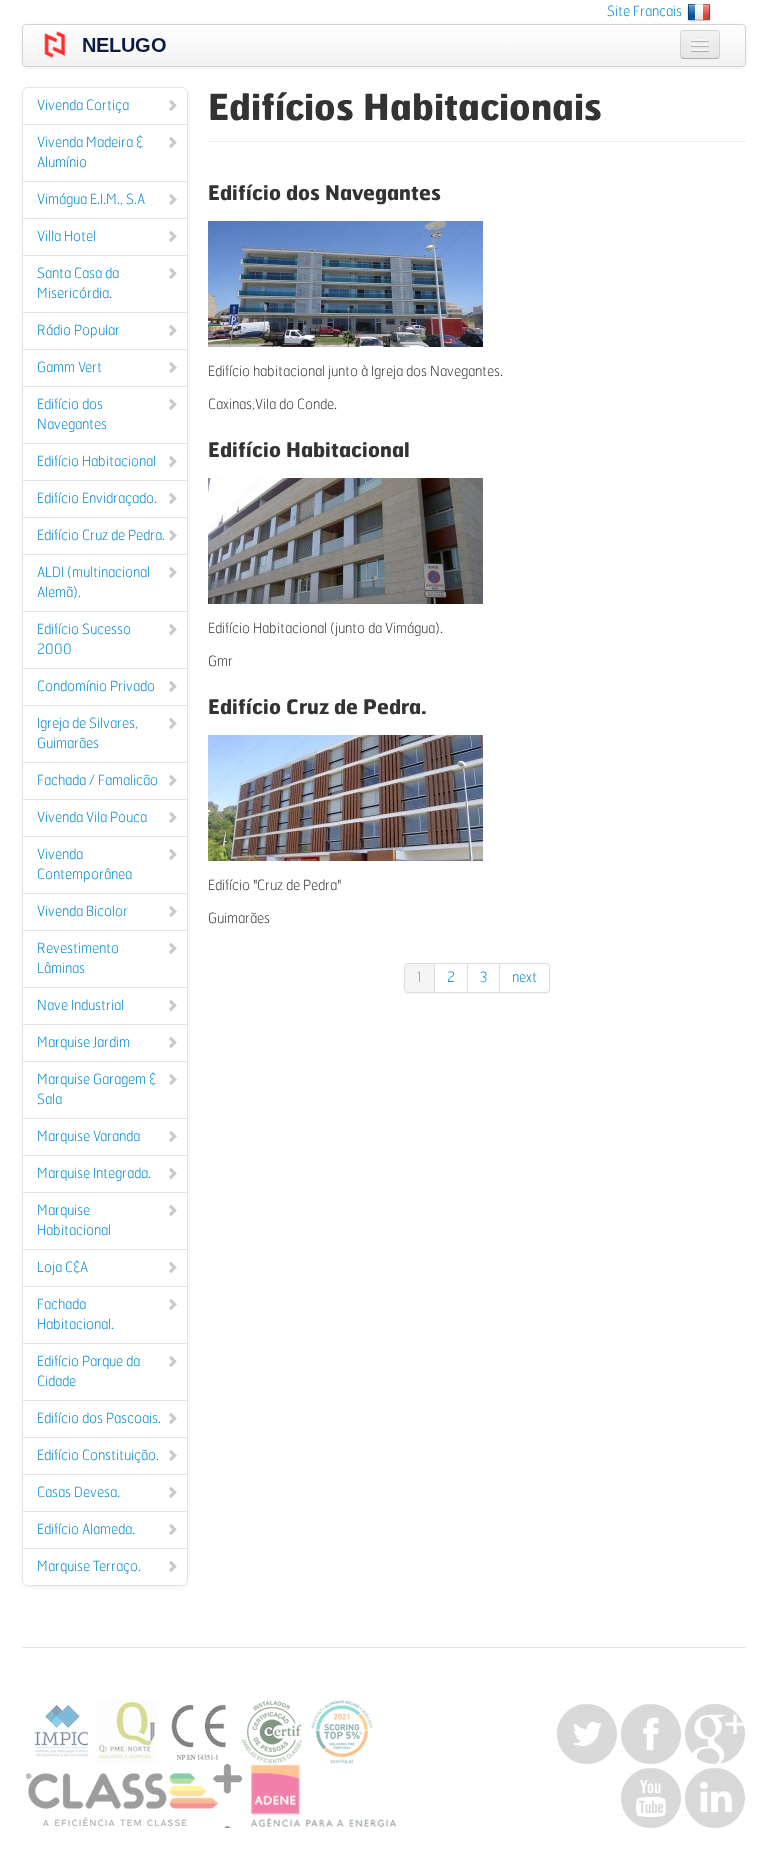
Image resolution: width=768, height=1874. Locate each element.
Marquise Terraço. (89, 1567)
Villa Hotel (66, 237)
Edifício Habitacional (96, 462)
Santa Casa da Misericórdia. (78, 284)
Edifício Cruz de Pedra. (101, 536)
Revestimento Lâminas (78, 959)
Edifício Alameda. (86, 1530)
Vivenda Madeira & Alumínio (90, 153)
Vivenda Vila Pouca (92, 818)
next (524, 978)
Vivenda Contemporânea (84, 865)
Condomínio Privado (96, 687)
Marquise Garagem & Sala (96, 1090)
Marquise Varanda (88, 1137)
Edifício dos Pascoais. (99, 1419)
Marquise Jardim (83, 1043)
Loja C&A (62, 1268)
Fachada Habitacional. (75, 1315)
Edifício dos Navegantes (72, 415)
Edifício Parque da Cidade (88, 1372)
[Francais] (699, 12)
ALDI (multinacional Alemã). (93, 583)
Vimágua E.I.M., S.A (91, 200)
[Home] (55, 44)
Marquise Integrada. (94, 1174)
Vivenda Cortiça (83, 106)
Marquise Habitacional (74, 1221)
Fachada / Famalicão (97, 781)
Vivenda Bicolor (82, 912)
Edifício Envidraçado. (97, 499)
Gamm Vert (69, 368)
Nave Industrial (80, 1006)
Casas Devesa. (78, 1493)
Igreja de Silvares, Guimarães (87, 734)
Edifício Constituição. (98, 1456)
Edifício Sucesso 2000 (84, 640)
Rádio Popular (78, 331)
